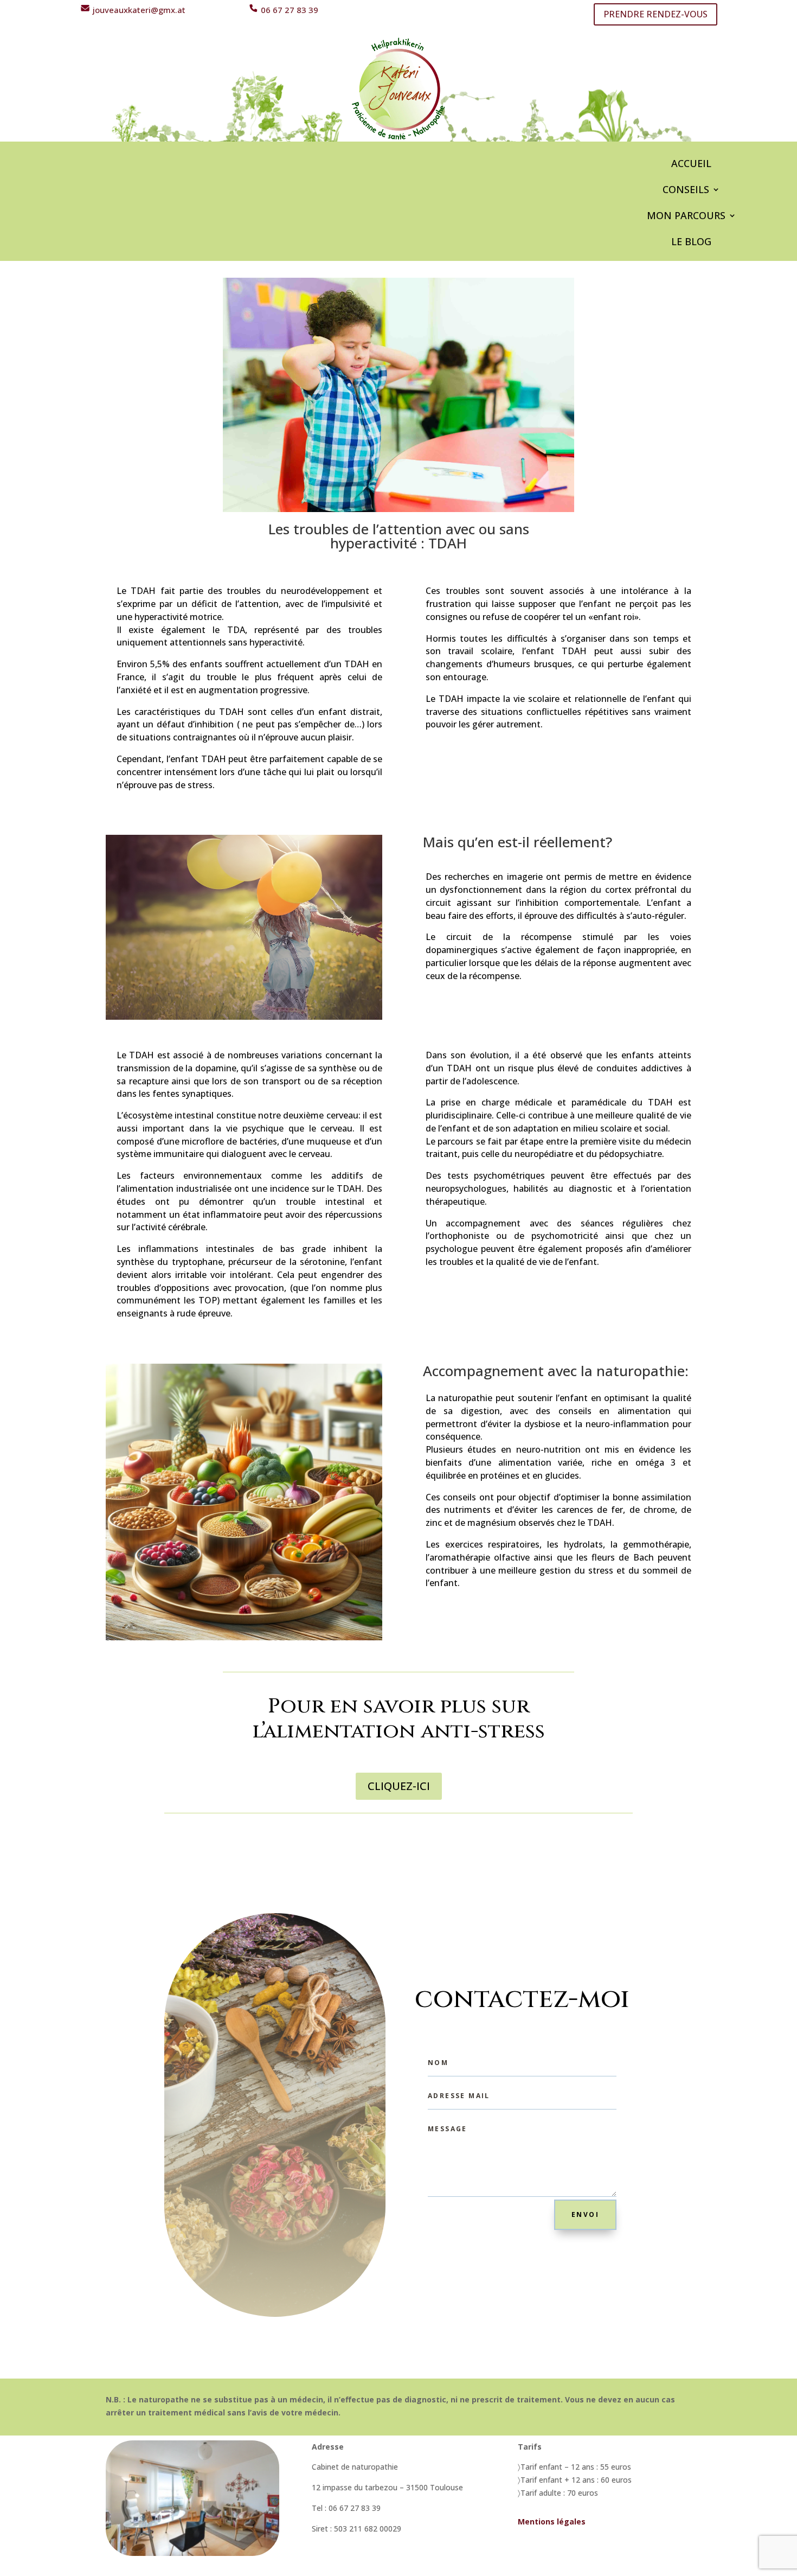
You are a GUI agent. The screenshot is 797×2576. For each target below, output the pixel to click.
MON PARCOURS (686, 217)
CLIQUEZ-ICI (399, 1786)
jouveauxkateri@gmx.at (138, 10)
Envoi (585, 2214)
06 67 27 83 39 (288, 10)
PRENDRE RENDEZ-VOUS (655, 14)
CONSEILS (686, 191)
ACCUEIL (691, 165)
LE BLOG (691, 243)
